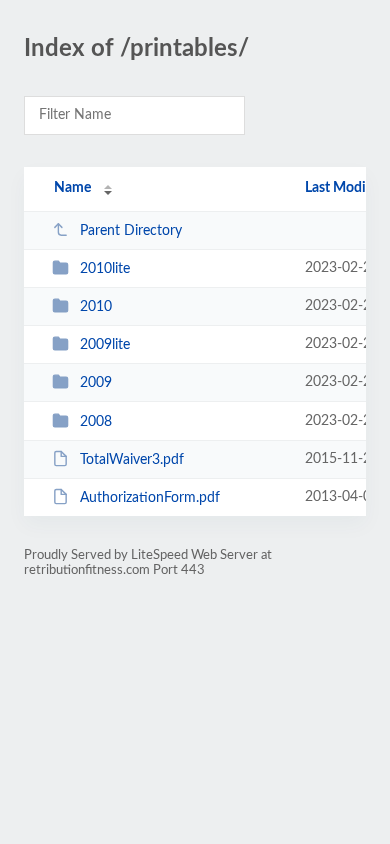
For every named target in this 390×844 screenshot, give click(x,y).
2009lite (105, 345)
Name (72, 188)
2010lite (105, 269)
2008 (96, 422)
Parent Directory (131, 231)
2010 (96, 307)
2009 (96, 383)
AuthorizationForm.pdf (150, 498)
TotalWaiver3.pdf (132, 460)
